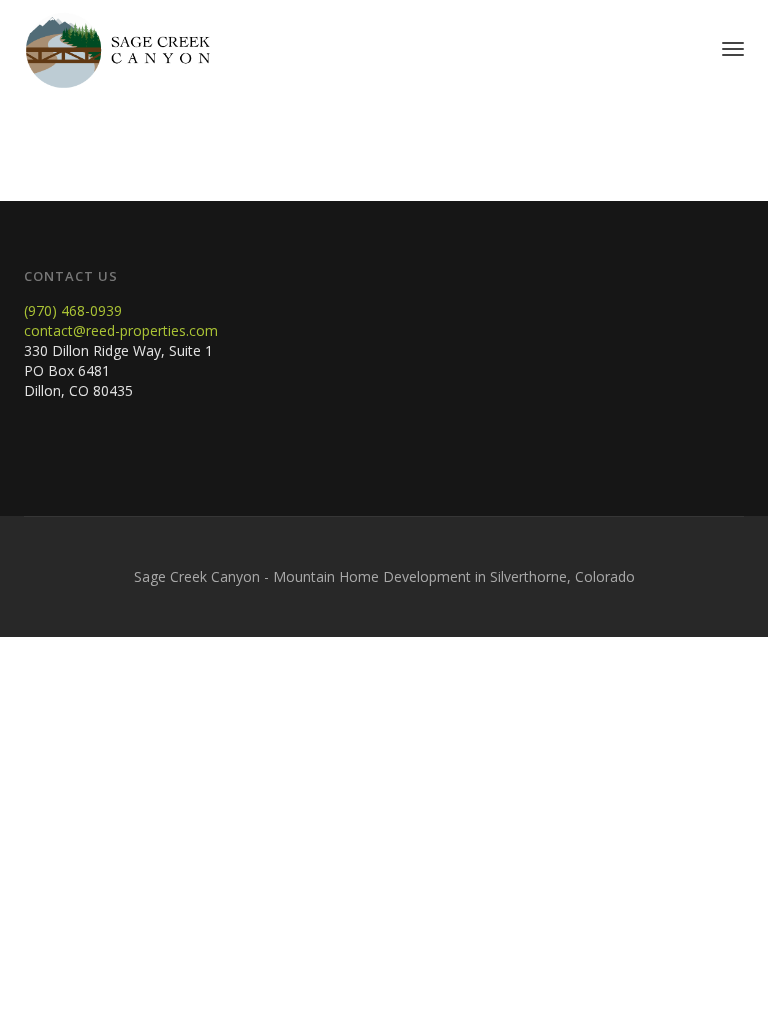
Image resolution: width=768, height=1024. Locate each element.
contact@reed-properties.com (121, 330)
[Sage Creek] (118, 48)
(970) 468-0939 (73, 310)
